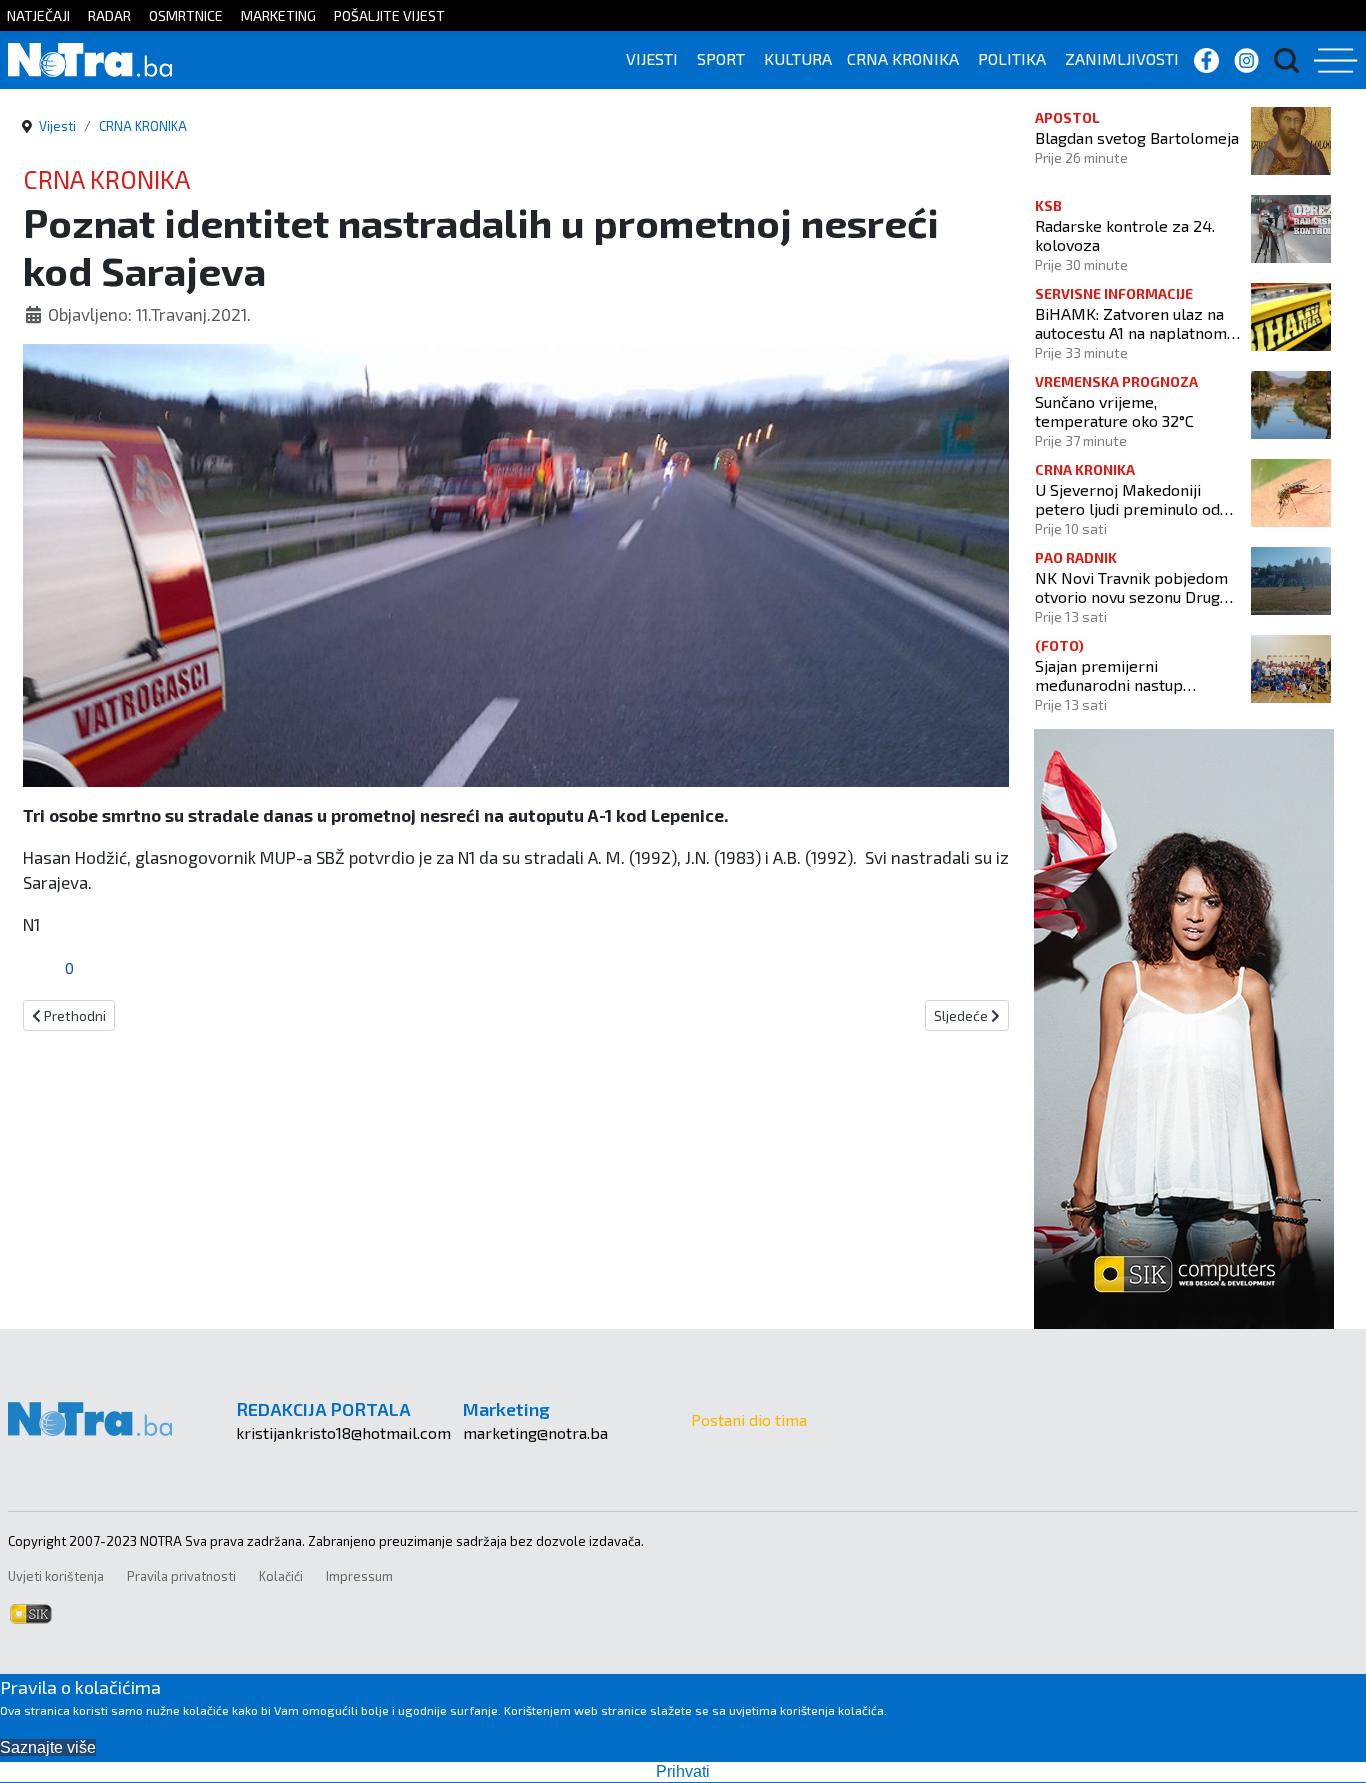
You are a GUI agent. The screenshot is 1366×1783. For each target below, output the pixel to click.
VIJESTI (652, 58)
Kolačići (281, 1576)
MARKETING (278, 15)
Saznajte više (48, 1747)
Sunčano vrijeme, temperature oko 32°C (1114, 411)
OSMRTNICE (186, 15)
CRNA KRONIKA (903, 58)
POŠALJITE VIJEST (389, 15)
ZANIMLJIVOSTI (1122, 58)
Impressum (359, 1576)
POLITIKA (1012, 58)
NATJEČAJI (38, 15)
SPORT (721, 58)
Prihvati (683, 1771)
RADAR (109, 15)
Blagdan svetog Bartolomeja (1137, 137)
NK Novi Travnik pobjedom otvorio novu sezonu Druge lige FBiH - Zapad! (1132, 587)
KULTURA (798, 58)
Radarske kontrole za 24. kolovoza (1125, 235)
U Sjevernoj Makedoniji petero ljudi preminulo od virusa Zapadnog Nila (1127, 499)
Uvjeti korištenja (56, 1576)
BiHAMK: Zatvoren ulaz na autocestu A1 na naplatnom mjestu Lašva (1131, 323)
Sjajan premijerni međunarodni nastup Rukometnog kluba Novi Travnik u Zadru (1120, 675)
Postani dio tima (749, 1419)
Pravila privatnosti (181, 1576)
